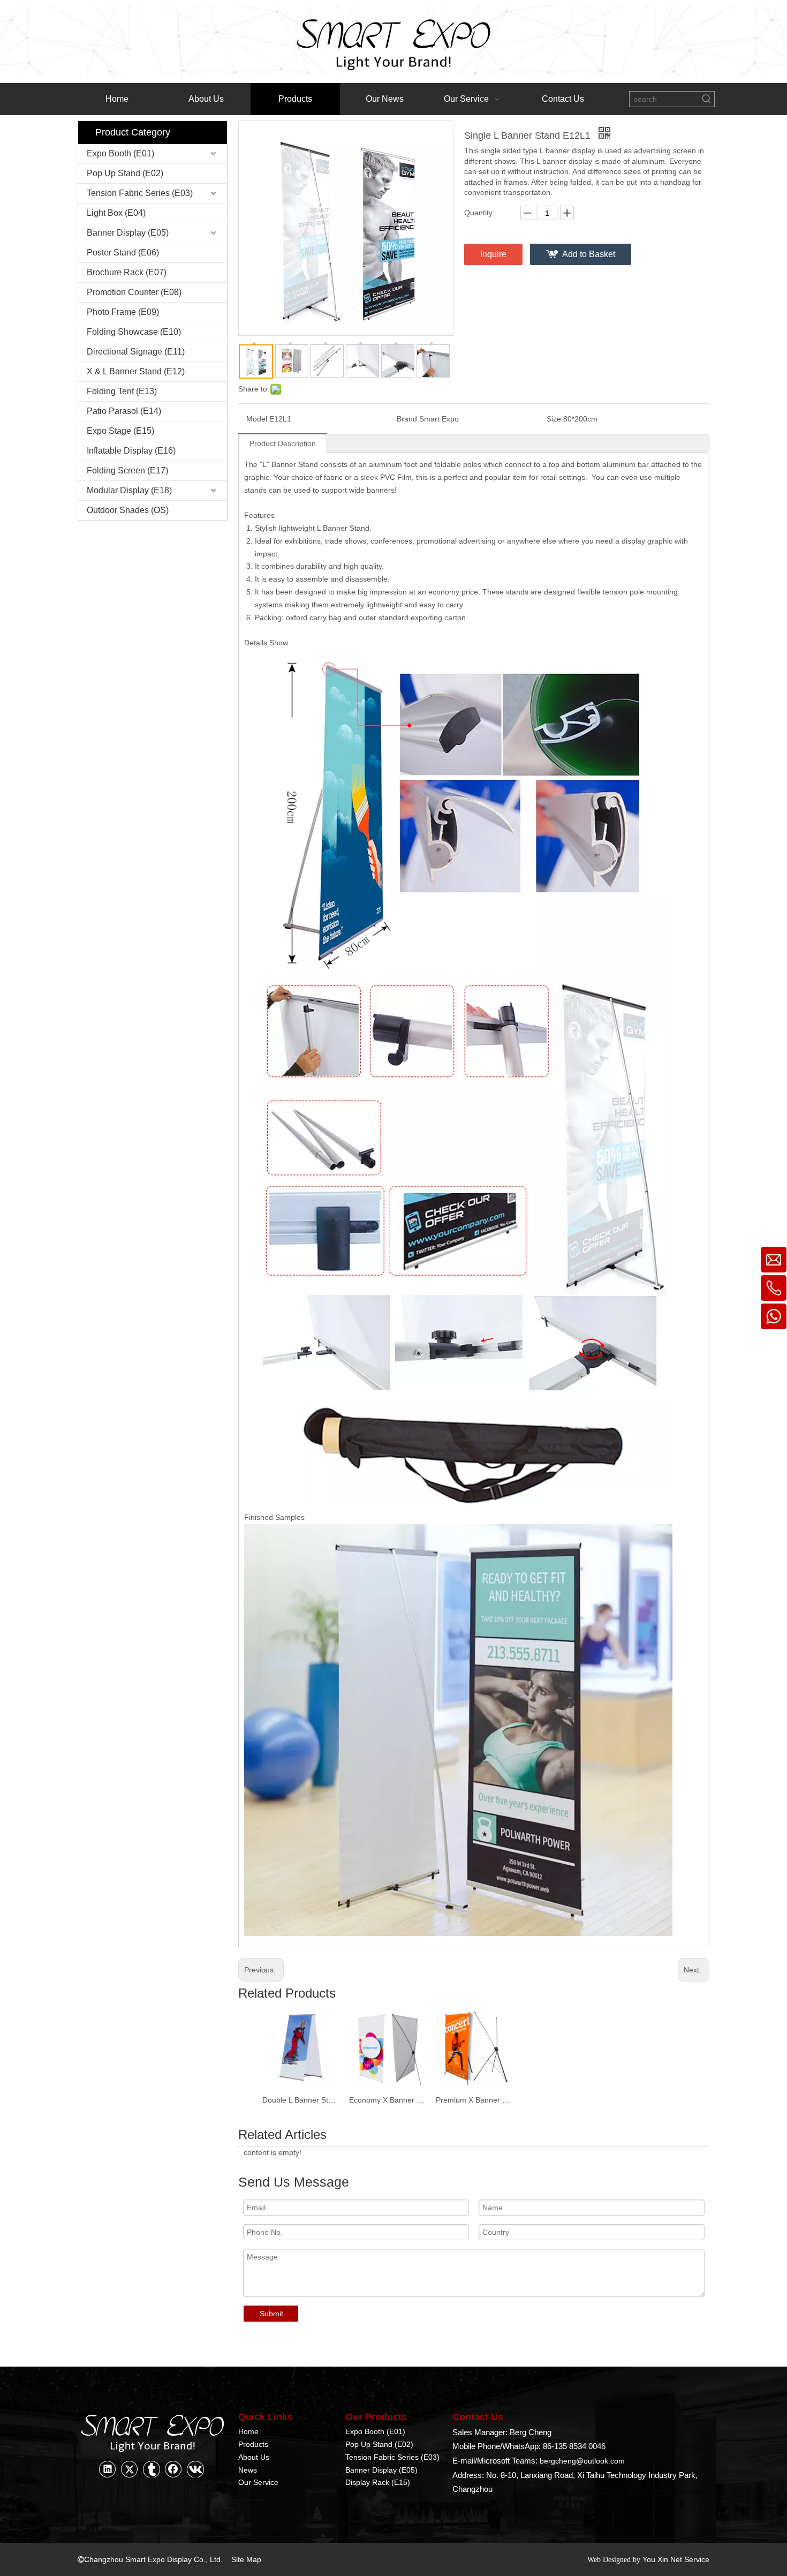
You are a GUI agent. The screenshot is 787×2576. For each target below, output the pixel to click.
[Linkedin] (108, 2469)
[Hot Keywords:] (707, 99)
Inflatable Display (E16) (131, 451)
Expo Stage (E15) (120, 431)
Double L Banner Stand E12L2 (300, 2100)
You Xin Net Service (676, 2559)
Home (248, 2431)
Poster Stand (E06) (123, 253)
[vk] (195, 2469)
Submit (271, 2314)
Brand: (408, 419)
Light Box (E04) (116, 213)
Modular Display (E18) (129, 490)
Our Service (258, 2482)
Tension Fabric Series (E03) (140, 193)
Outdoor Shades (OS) (128, 510)
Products (253, 2444)
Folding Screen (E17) (127, 470)
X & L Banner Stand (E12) (136, 371)
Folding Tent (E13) (122, 391)
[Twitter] (130, 2469)
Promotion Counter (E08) (134, 292)
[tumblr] (152, 2469)
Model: (258, 419)
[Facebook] (173, 2469)
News (248, 2470)
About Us (254, 2457)
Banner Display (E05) (128, 233)
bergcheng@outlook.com (582, 2461)
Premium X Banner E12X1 (474, 2100)
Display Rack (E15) (378, 2482)
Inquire (493, 254)
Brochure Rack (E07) (127, 272)
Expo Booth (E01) (120, 153)
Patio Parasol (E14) (124, 411)
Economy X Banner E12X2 (387, 2100)
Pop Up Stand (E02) (125, 173)
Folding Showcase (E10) (134, 332)
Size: (555, 419)
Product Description (283, 443)
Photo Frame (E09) (123, 312)
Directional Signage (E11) (136, 352)
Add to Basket (589, 254)
